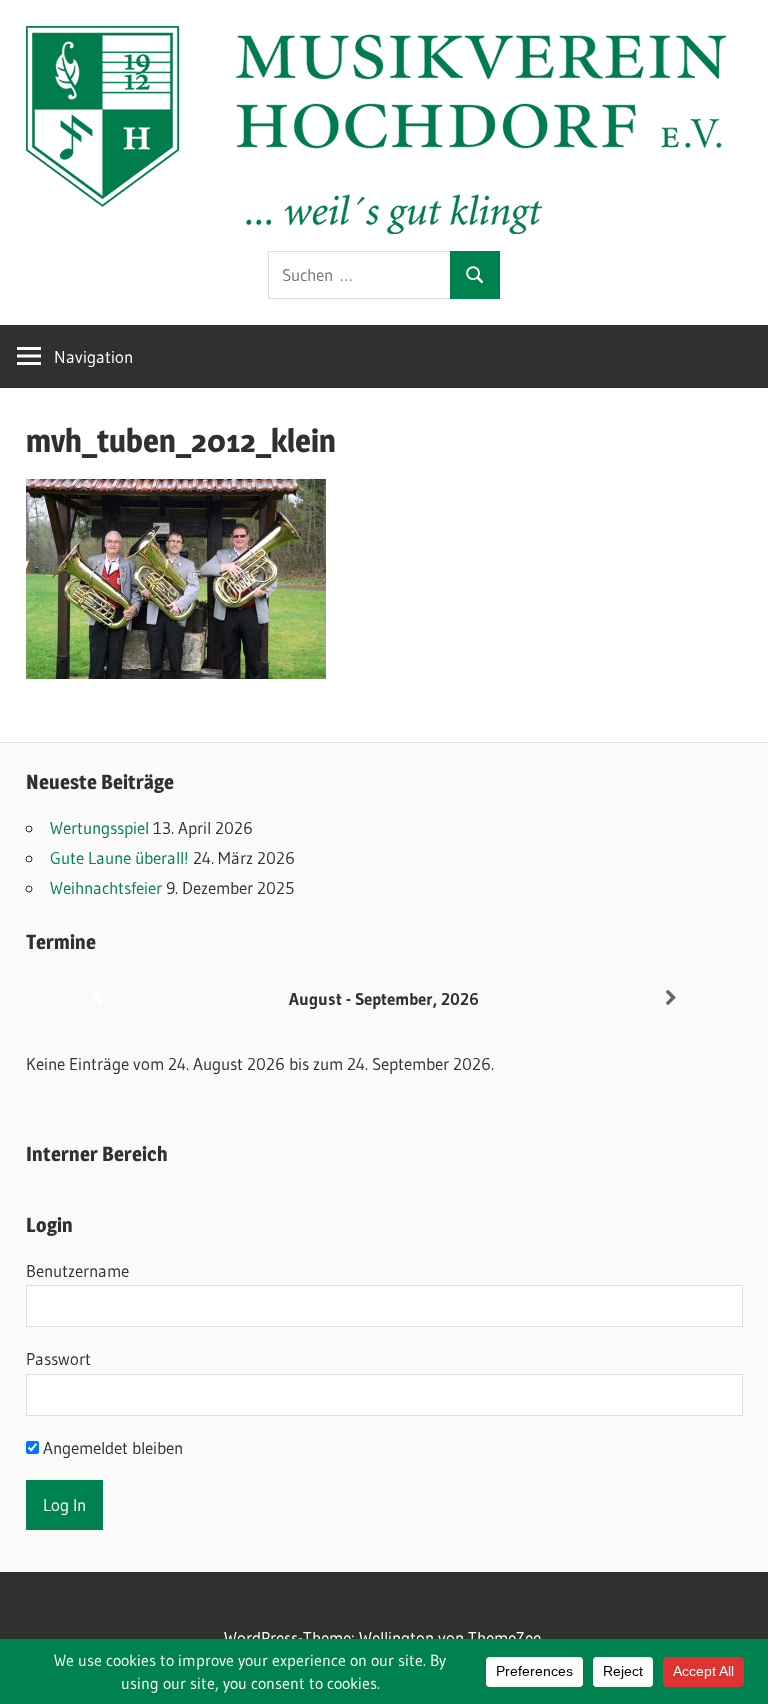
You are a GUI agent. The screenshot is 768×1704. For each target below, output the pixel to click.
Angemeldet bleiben (111, 1447)
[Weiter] (670, 998)
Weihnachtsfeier (106, 887)
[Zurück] (97, 998)
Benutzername (77, 1270)
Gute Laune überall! (119, 857)
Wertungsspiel (99, 827)
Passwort (58, 1358)
